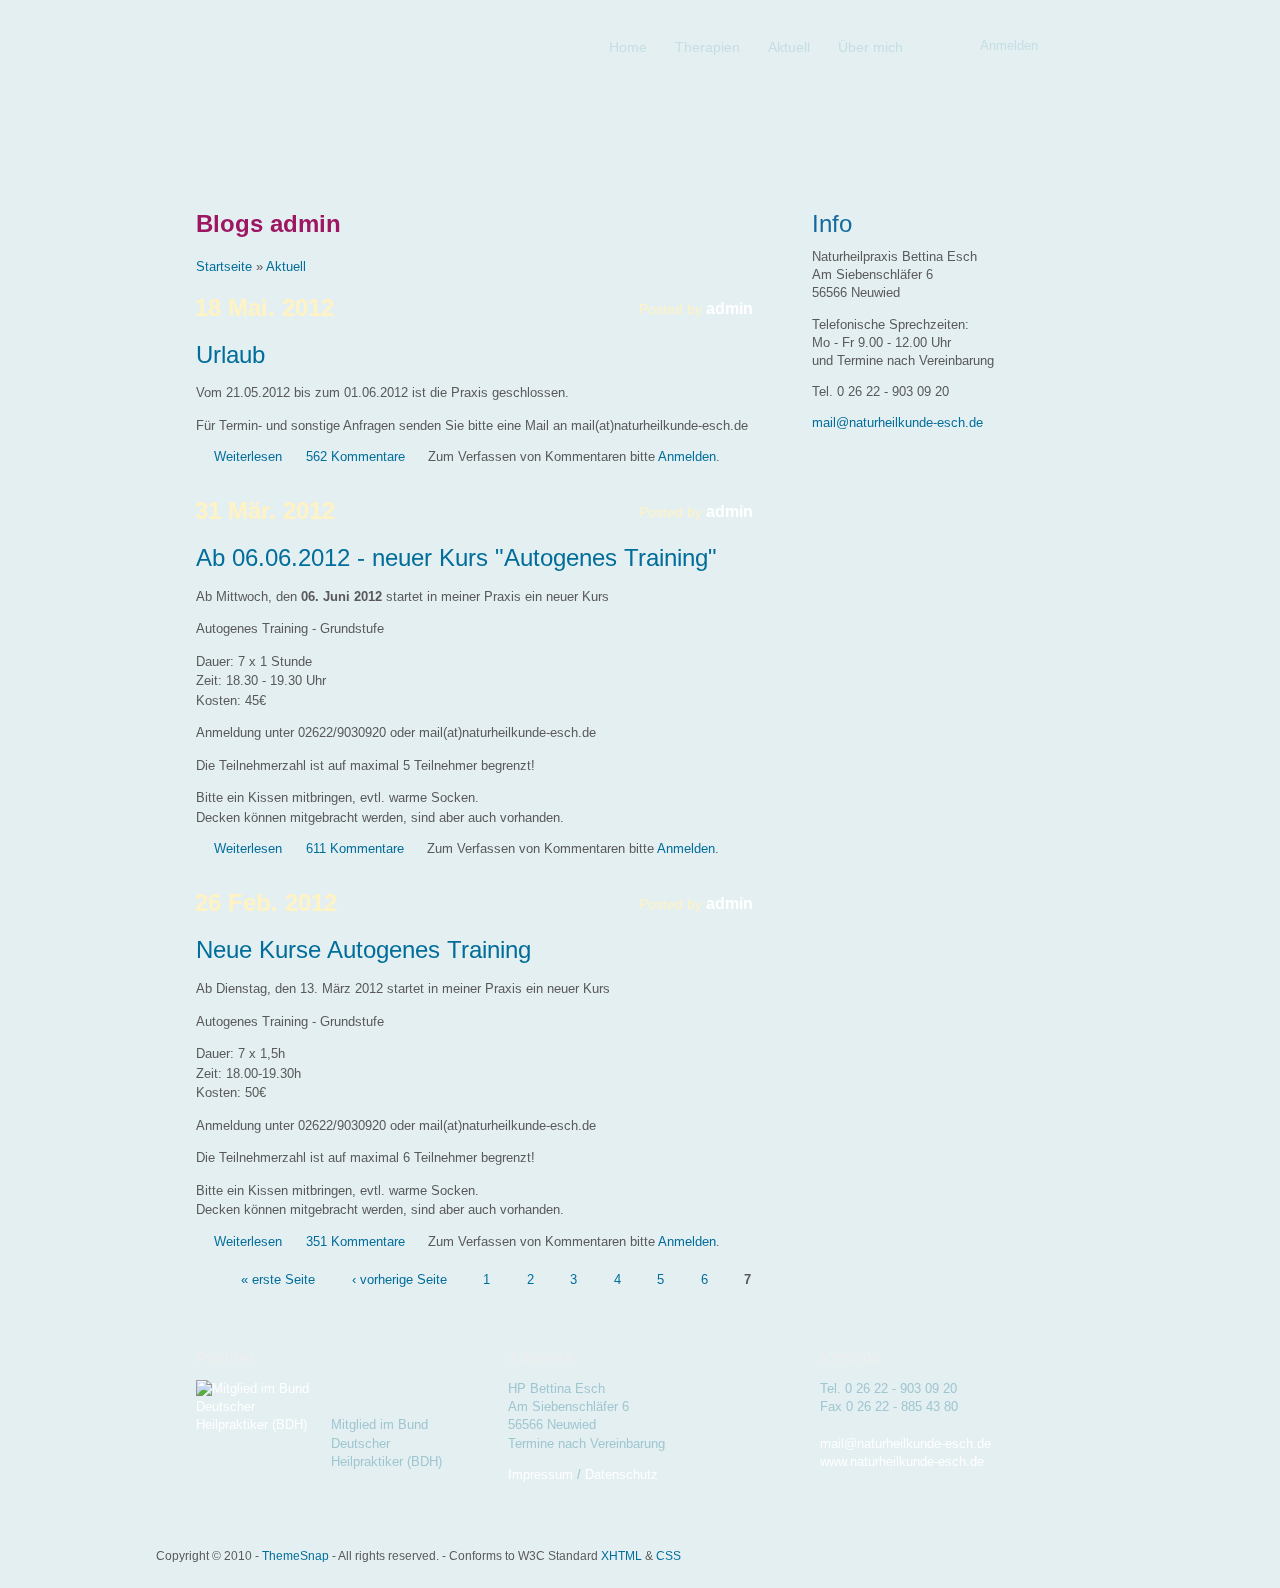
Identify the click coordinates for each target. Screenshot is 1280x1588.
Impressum (540, 1474)
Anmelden (687, 456)
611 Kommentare (355, 848)
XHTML (621, 1555)
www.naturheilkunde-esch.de (902, 1461)
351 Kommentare (355, 1241)
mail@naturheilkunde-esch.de (897, 422)
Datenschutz (621, 1474)
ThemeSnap (295, 1555)
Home (628, 47)
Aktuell (789, 47)
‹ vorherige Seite (399, 1278)
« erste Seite (278, 1278)
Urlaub (230, 354)
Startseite (224, 266)
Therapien (707, 47)
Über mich (870, 47)
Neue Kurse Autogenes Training (363, 949)
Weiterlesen (248, 456)
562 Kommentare (355, 456)
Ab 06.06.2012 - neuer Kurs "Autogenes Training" (456, 557)
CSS (668, 1555)
